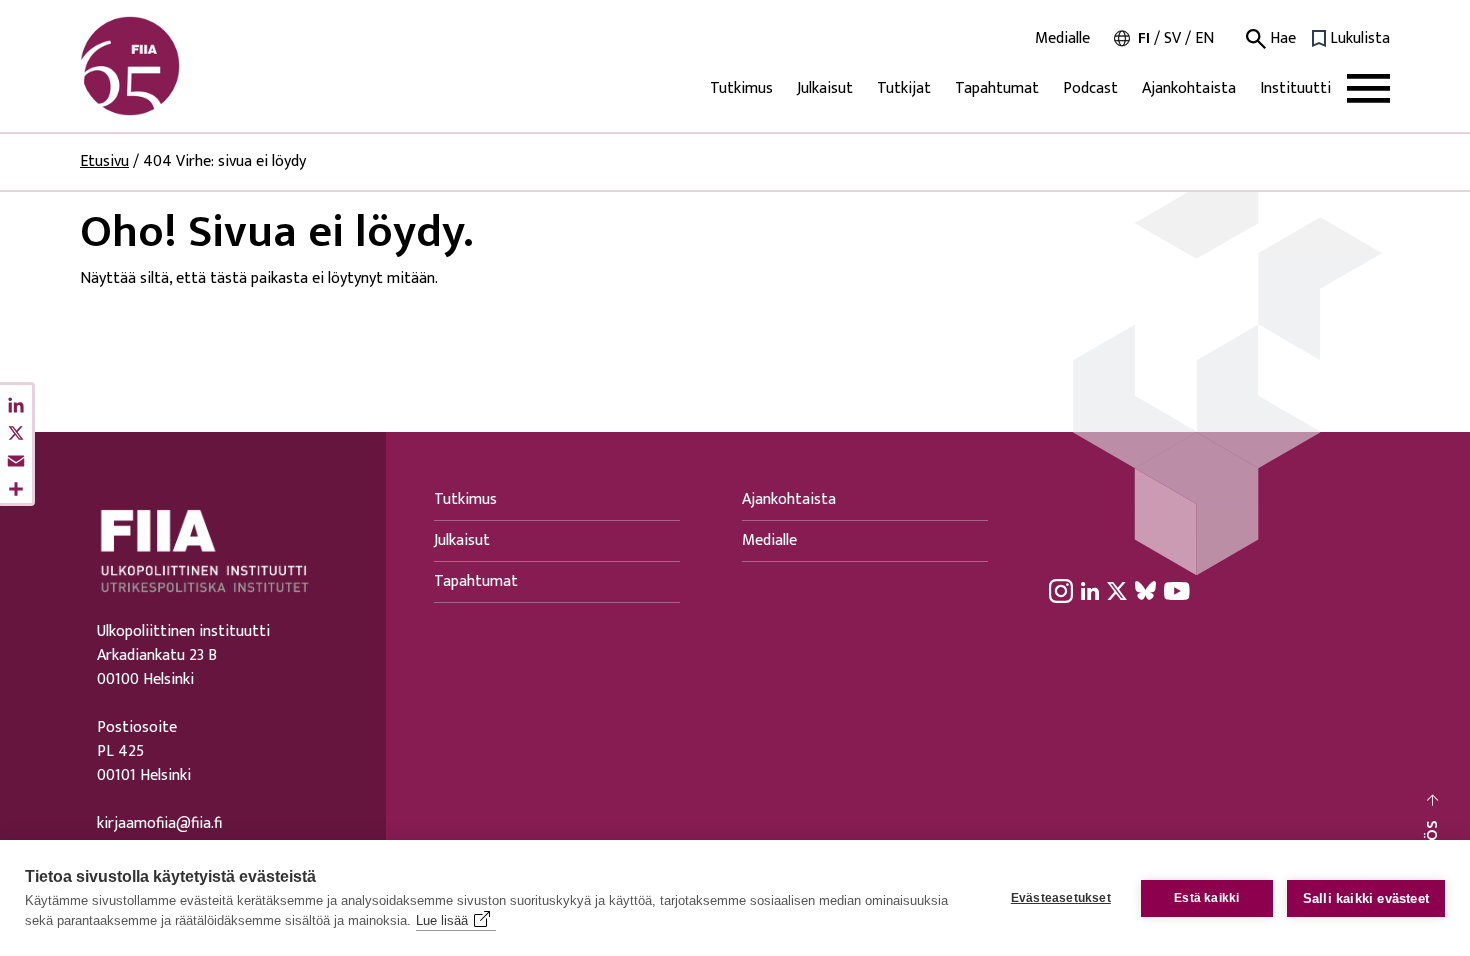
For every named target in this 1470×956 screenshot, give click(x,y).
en (1204, 38)
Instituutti (1295, 88)
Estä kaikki (1206, 898)
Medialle (1062, 39)
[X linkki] (1117, 590)
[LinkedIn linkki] (1090, 590)
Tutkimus (741, 88)
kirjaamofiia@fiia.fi (159, 824)
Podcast (1090, 88)
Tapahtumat (997, 88)
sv (1172, 38)
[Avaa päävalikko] (1368, 88)
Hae (1281, 39)
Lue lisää (442, 920)
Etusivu (104, 161)
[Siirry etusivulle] (176, 66)
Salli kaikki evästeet (1366, 898)
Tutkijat (904, 88)
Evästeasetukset (1061, 898)
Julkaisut (825, 88)
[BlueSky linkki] (1145, 590)
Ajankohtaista (1189, 88)
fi (1144, 38)
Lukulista (1360, 39)
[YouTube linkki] (1177, 590)
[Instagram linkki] (1061, 590)
